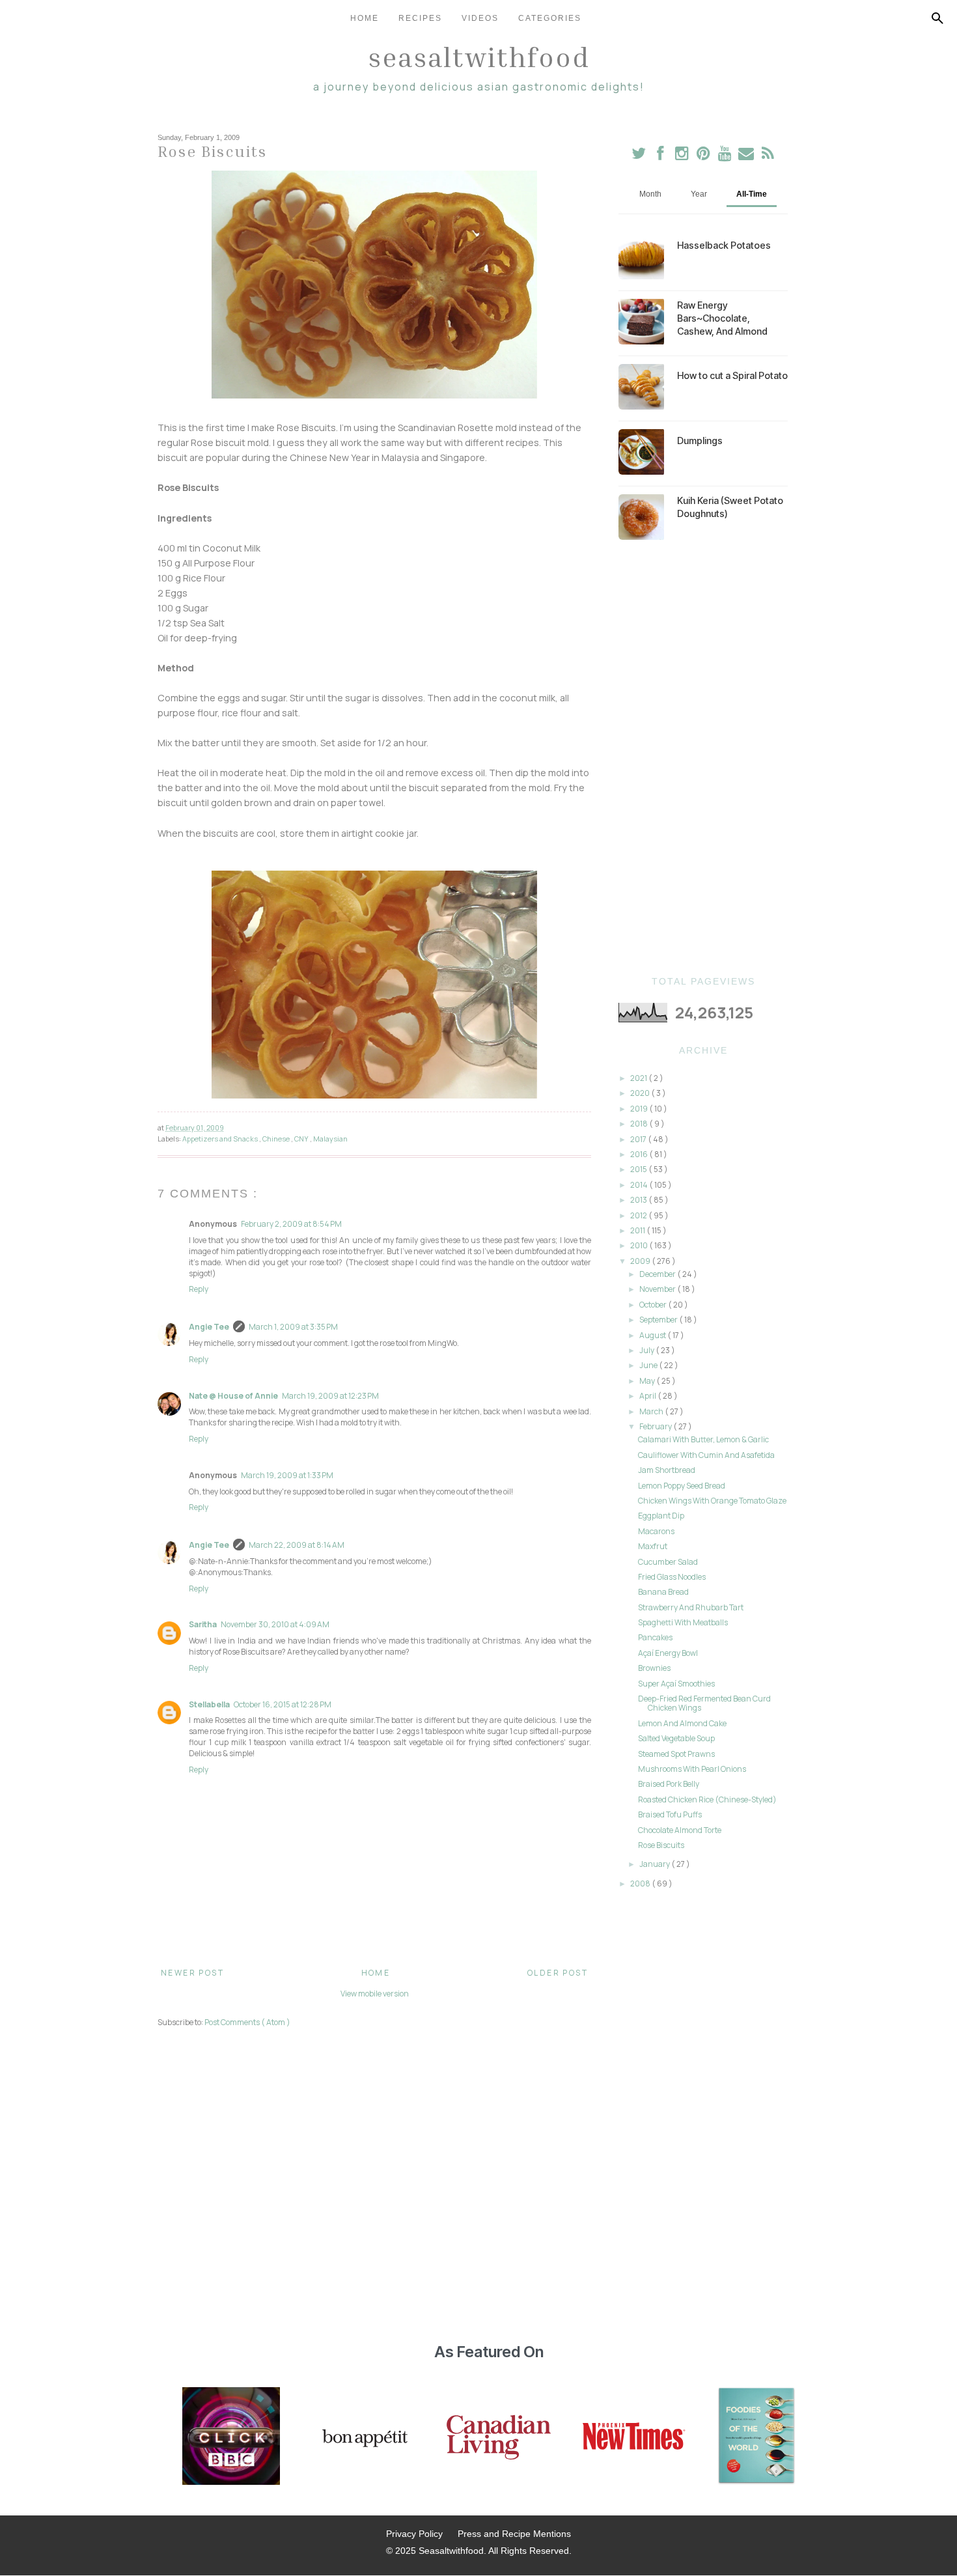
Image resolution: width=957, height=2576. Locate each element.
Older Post (558, 1973)
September (659, 1320)
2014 (640, 1185)
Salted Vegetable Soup (676, 1738)
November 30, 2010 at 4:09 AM (275, 1624)
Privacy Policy (414, 2534)
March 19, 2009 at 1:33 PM (287, 1475)
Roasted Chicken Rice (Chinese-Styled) (707, 1799)
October (654, 1305)
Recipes (420, 18)
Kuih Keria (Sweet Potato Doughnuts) (730, 507)
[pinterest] (704, 156)
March (652, 1411)
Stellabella (209, 1704)
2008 (641, 1883)
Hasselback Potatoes (724, 245)
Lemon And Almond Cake (682, 1723)
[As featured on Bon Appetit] (363, 2437)
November (658, 1289)
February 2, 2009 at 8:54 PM (291, 1224)
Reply (199, 1289)
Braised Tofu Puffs (670, 1814)
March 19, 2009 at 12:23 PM (330, 1396)
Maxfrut (653, 1546)
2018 (640, 1124)
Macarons (656, 1531)
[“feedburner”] (768, 156)
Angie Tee (209, 1327)
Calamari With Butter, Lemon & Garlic (703, 1439)
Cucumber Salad (668, 1562)
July (647, 1350)
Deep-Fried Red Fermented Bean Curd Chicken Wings (704, 1703)
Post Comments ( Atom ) (247, 2022)
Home (365, 18)
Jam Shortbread (667, 1470)
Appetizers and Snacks (221, 1139)
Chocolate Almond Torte (680, 1830)
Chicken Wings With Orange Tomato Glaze (712, 1501)
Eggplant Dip (661, 1516)
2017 (639, 1139)
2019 (640, 1109)
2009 (641, 1261)
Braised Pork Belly (669, 1784)
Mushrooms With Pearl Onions (692, 1769)
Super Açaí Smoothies (676, 1684)
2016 (640, 1154)
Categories (550, 18)
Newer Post (192, 1973)
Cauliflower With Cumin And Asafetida (706, 1455)
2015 (639, 1169)
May (648, 1381)
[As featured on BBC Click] (231, 2437)
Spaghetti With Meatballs (683, 1622)
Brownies (654, 1668)
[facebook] (660, 156)
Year (699, 194)
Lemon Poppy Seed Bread (682, 1486)
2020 (641, 1093)
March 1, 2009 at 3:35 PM (293, 1327)
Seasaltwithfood (479, 57)
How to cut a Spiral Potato (732, 375)
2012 (639, 1215)
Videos (480, 18)
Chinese (277, 1139)
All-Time (752, 194)
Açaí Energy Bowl (668, 1653)
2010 (640, 1245)
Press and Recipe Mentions (514, 2534)
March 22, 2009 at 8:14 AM (297, 1545)
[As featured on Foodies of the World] (756, 2437)
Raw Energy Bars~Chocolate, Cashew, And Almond (722, 318)
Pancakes (655, 1637)
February (656, 1426)
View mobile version (375, 1994)
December (658, 1274)
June (649, 1365)
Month (650, 194)
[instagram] (683, 156)
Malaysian (330, 1139)
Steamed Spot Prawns (676, 1754)
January (655, 1864)
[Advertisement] (703, 758)
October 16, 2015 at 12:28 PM (283, 1704)
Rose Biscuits (661, 1845)
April (648, 1396)
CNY (302, 1139)
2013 (639, 1200)
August (653, 1335)
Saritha (203, 1624)
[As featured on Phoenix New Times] (634, 2437)
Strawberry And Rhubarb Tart (691, 1607)
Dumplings (700, 441)
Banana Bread (663, 1592)
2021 (639, 1078)
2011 (638, 1230)
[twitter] (639, 156)
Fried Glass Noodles (672, 1577)
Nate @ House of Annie (233, 1396)
